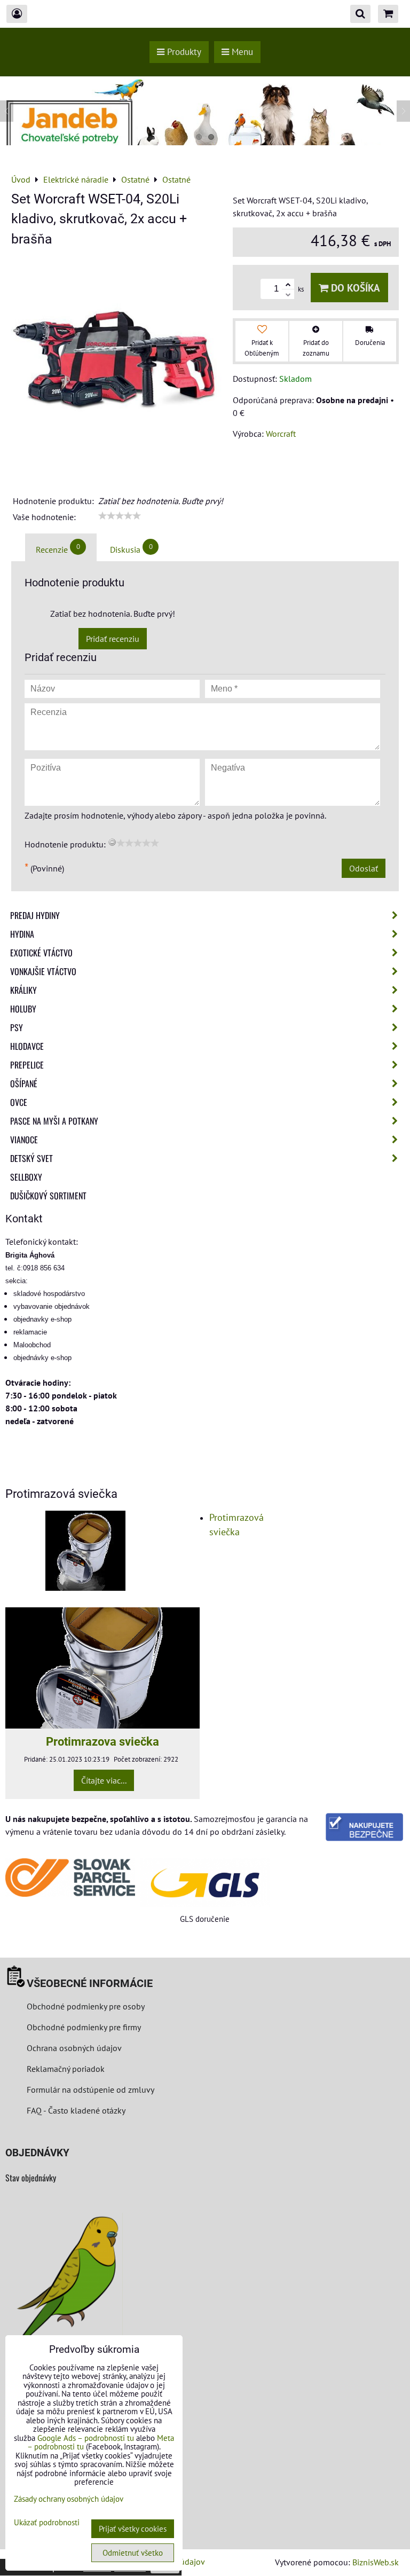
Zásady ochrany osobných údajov (69, 2499)
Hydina (22, 934)
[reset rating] (112, 842)
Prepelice (27, 1065)
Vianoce (24, 1140)
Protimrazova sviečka (102, 1741)
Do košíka (354, 288)
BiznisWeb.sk (376, 2562)
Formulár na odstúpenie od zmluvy (89, 2090)
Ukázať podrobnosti (47, 2523)
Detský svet (31, 1158)
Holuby (23, 1009)
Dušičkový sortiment (48, 1196)
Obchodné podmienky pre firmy (84, 2027)
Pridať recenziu (113, 639)
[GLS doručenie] (205, 1883)
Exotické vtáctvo (41, 953)
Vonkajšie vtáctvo (43, 971)
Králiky (23, 990)
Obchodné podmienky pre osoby (86, 2006)
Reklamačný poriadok (66, 2069)
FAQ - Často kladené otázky (76, 2110)
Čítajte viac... (104, 1780)
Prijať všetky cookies (133, 2529)
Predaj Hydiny (35, 915)
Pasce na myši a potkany (54, 1121)
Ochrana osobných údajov (74, 2048)
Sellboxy (26, 1177)
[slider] (120, 516)
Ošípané (24, 1083)
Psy (17, 1027)
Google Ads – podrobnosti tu (86, 2438)
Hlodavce (27, 1046)
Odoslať (364, 868)
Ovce (19, 1102)
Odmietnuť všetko (133, 2553)
